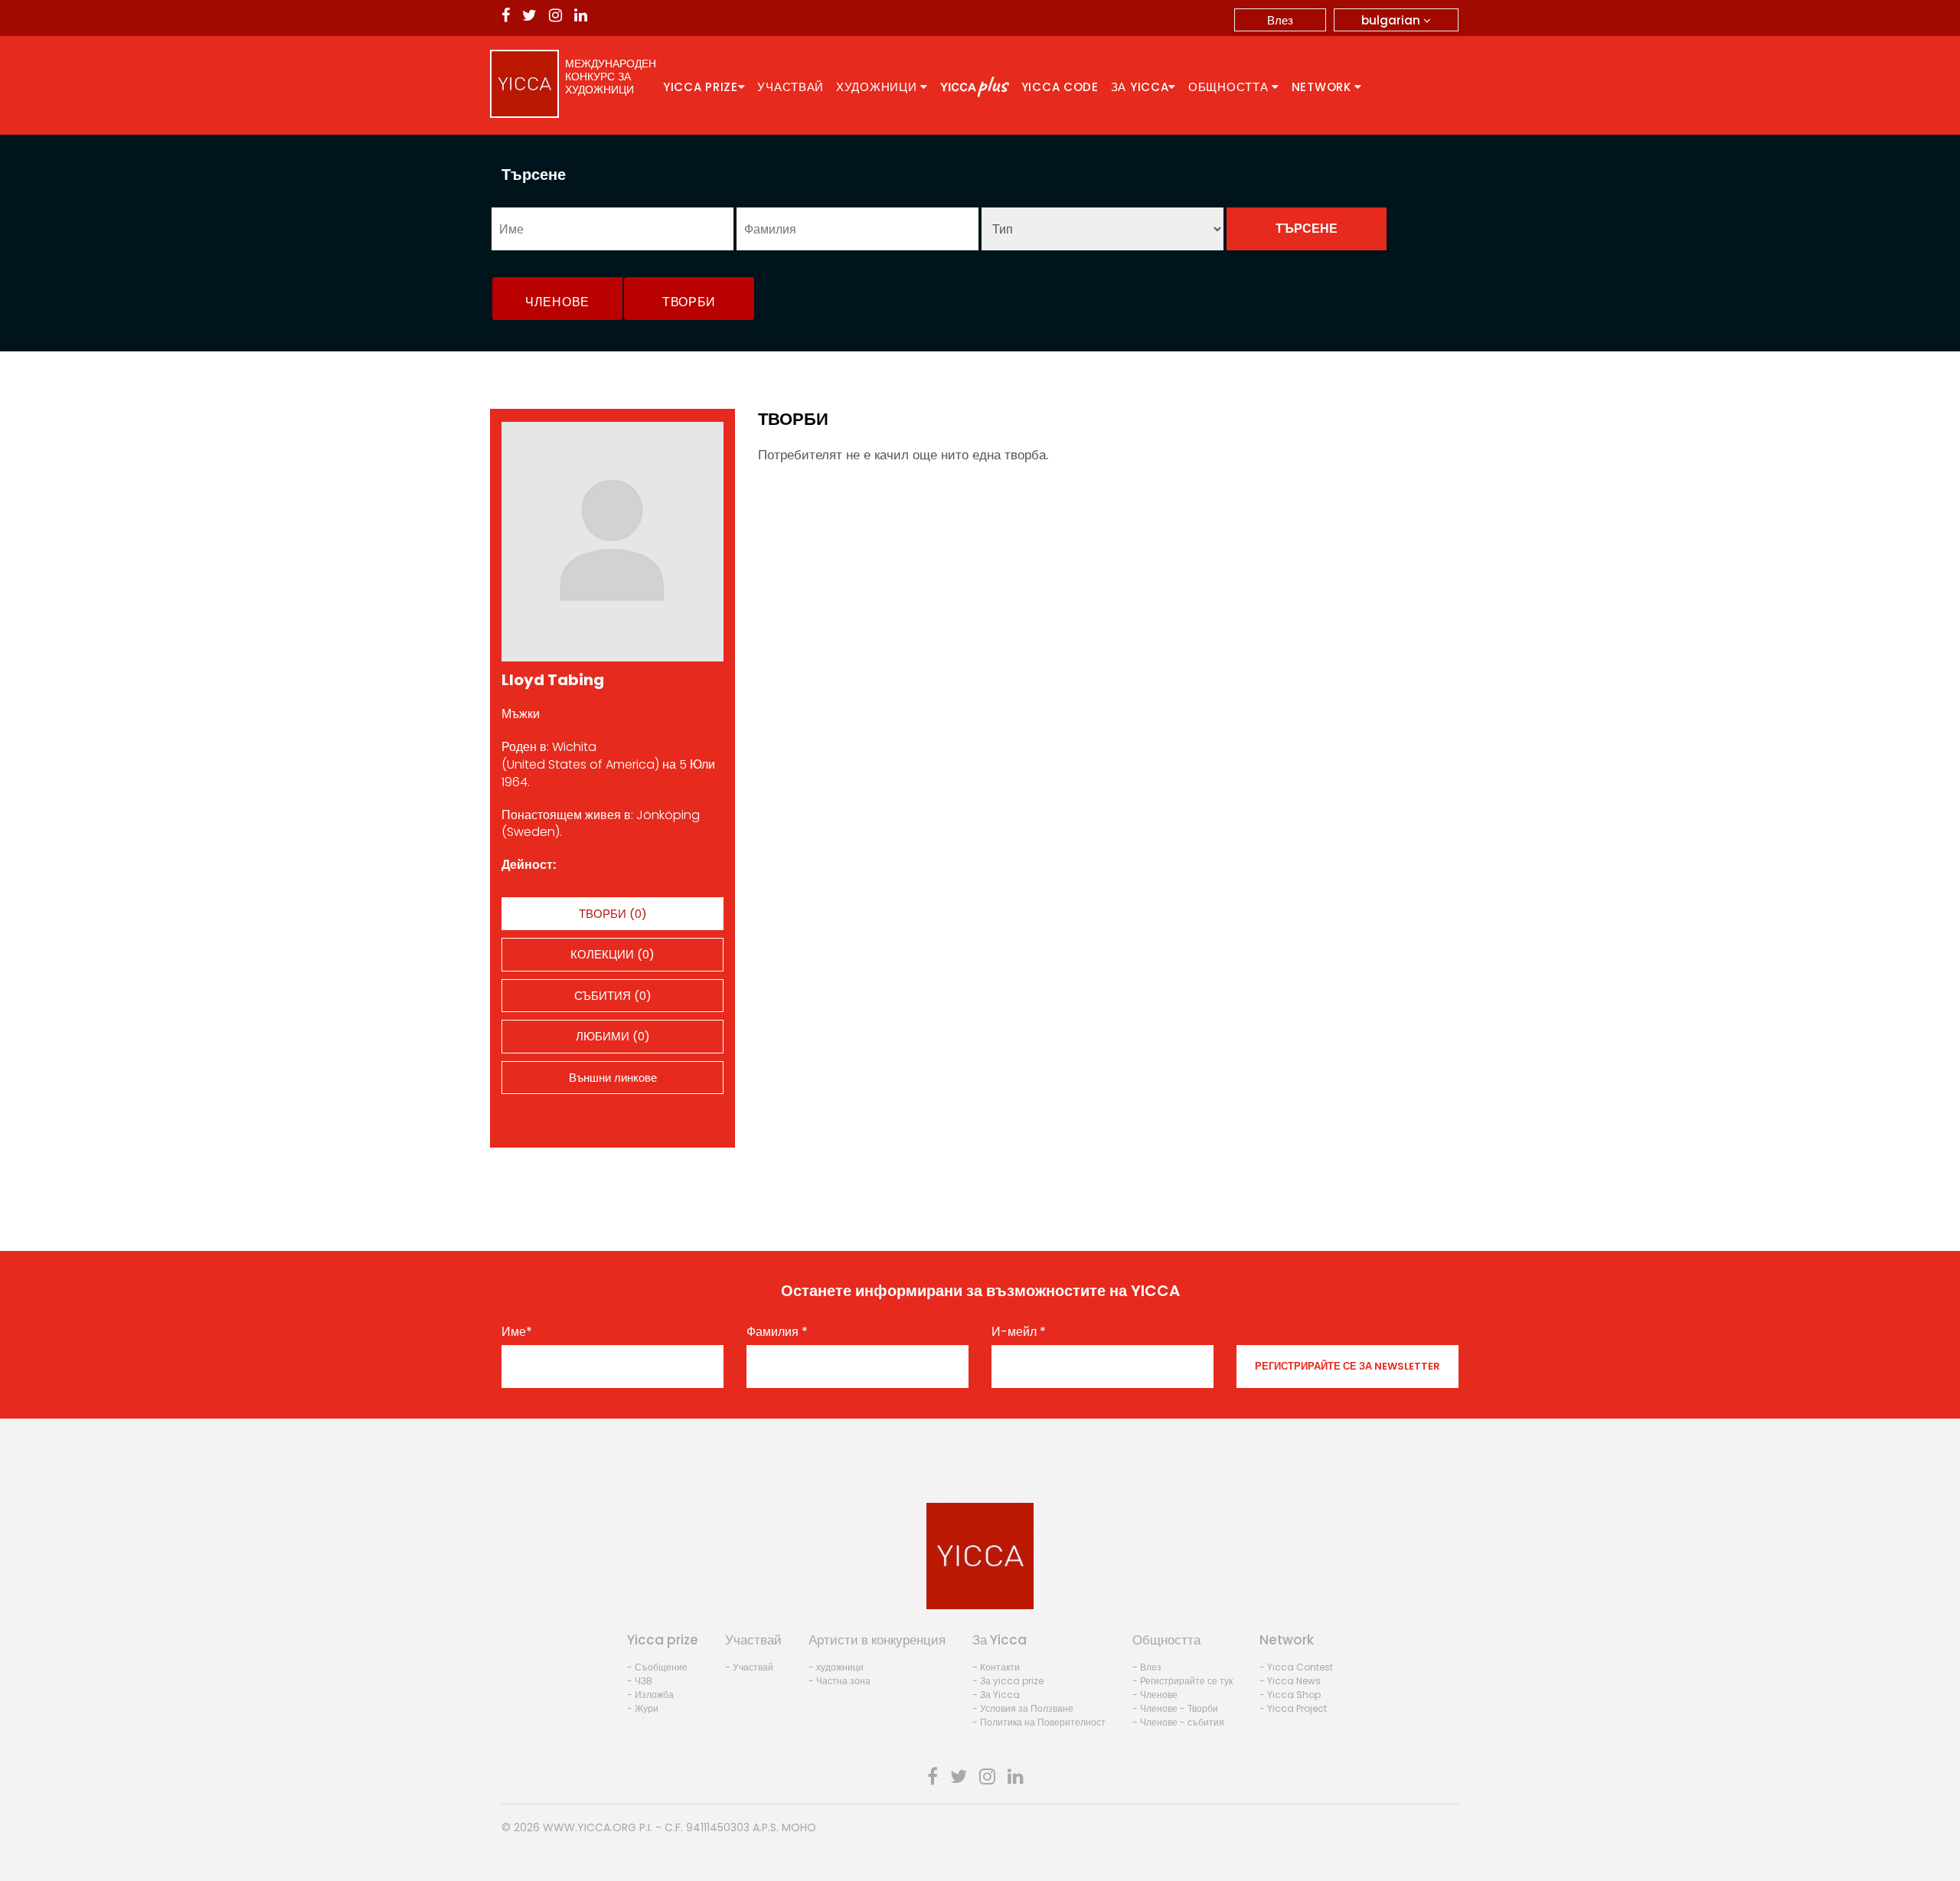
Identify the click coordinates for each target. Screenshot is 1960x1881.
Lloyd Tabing (553, 680)
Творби (689, 302)
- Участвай (749, 1667)
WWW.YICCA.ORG (590, 1827)
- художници (836, 1667)
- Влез (1147, 1667)
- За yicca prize (1008, 1681)
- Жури (643, 1708)
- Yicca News (1290, 1681)
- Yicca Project (1293, 1708)
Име (517, 1332)
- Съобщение (657, 1667)
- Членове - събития (1178, 1722)
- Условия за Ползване (1023, 1708)
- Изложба (650, 1695)
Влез (1280, 20)
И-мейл (1019, 1332)
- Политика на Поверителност (1039, 1722)
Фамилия (777, 1332)
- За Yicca (996, 1695)
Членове (557, 302)
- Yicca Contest (1296, 1667)
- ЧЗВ (640, 1681)
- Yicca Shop (1290, 1695)
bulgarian (1392, 20)
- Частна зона (840, 1681)
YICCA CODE (1060, 87)
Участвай (791, 87)
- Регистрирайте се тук (1183, 1681)
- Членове (1155, 1695)
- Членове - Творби (1175, 1708)
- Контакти (996, 1667)
